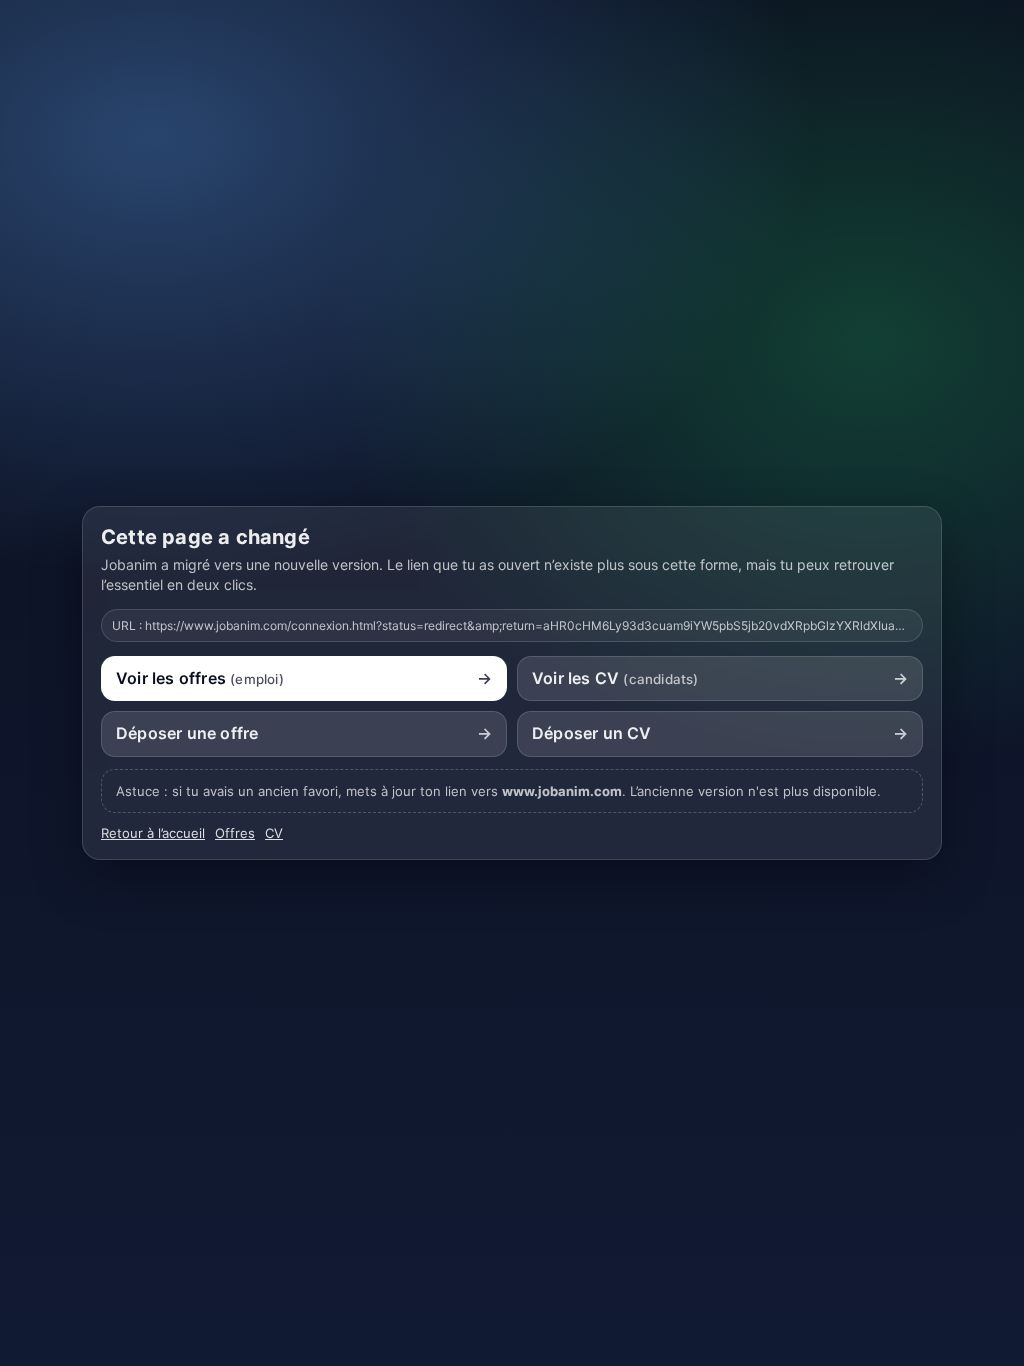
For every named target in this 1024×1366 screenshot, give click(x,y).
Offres (235, 833)
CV (274, 833)
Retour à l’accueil (153, 833)
